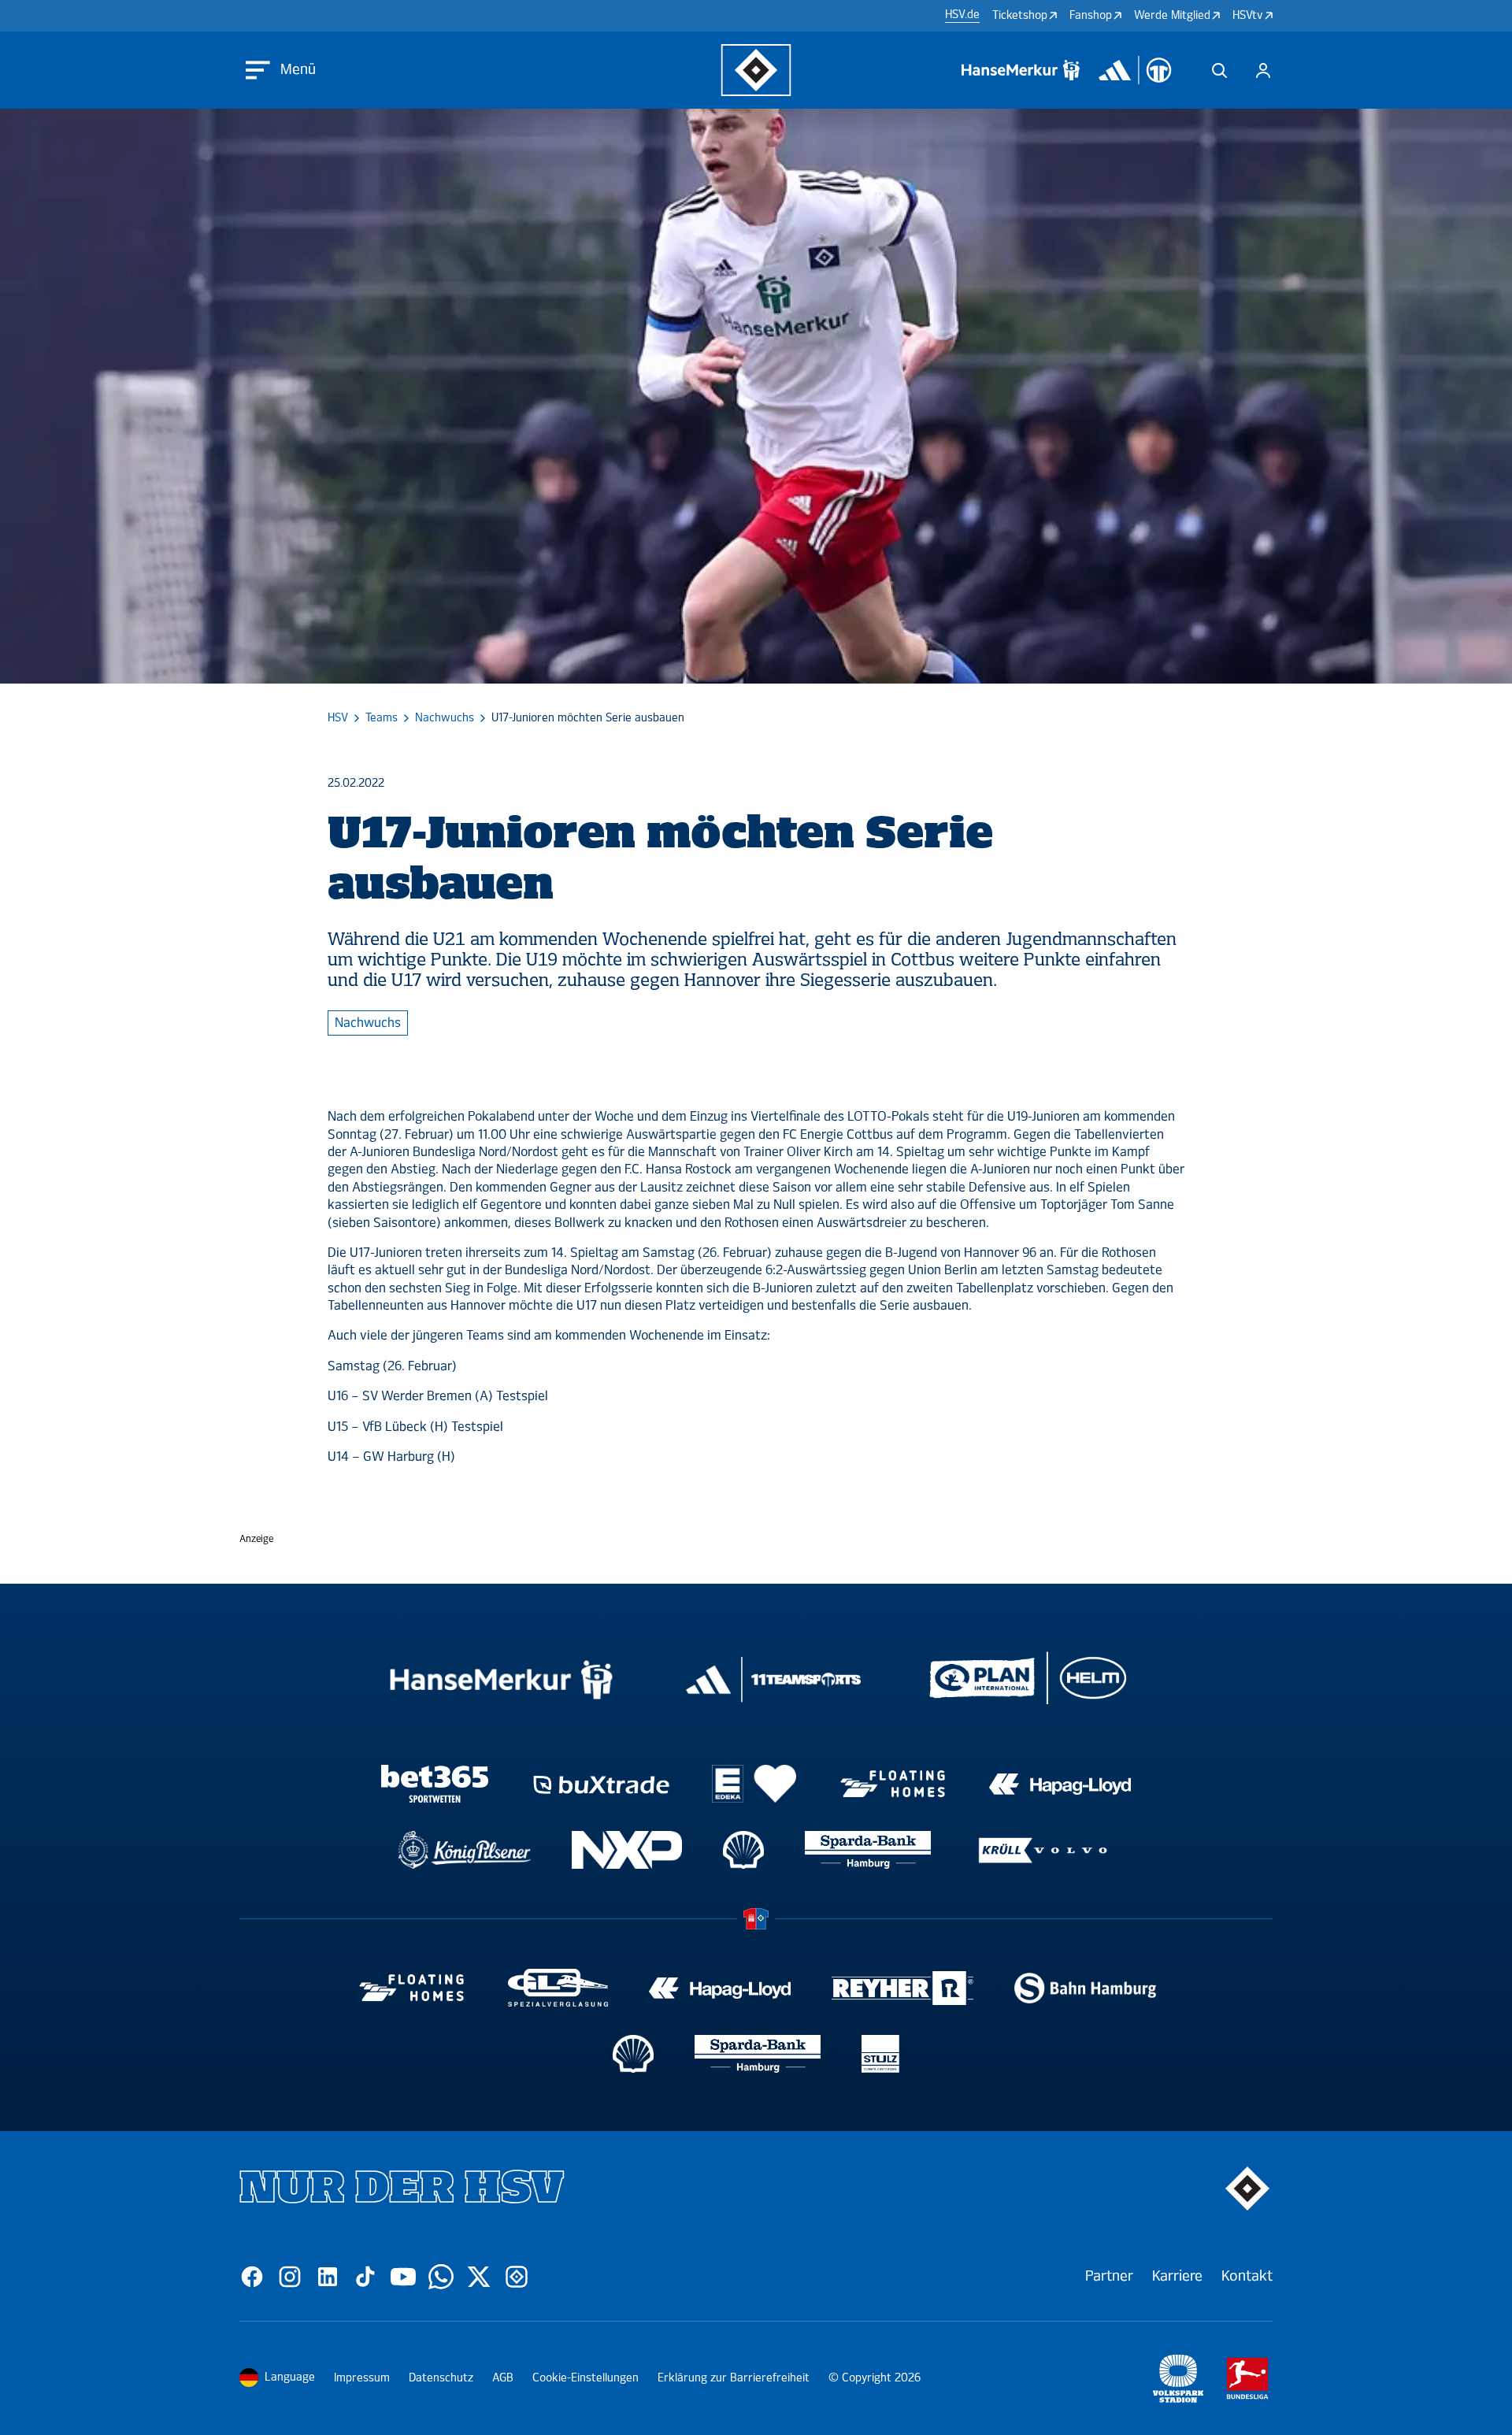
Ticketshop (1020, 15)
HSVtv (1248, 15)
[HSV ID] (1263, 70)
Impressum (362, 2378)
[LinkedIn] (328, 2277)
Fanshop (1091, 15)
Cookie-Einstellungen (586, 2378)
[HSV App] (517, 2277)
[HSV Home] (756, 70)
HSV (338, 718)
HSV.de (962, 15)
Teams (382, 718)
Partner (1109, 2276)
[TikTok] (365, 2277)
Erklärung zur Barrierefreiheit (734, 2378)
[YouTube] (403, 2277)
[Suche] (1219, 70)
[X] (479, 2277)
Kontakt (1247, 2276)
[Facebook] (252, 2277)
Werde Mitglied (1172, 15)
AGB (503, 2378)
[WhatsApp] (441, 2277)
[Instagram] (290, 2277)
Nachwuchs (445, 718)
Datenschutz (441, 2378)
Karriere (1177, 2276)
